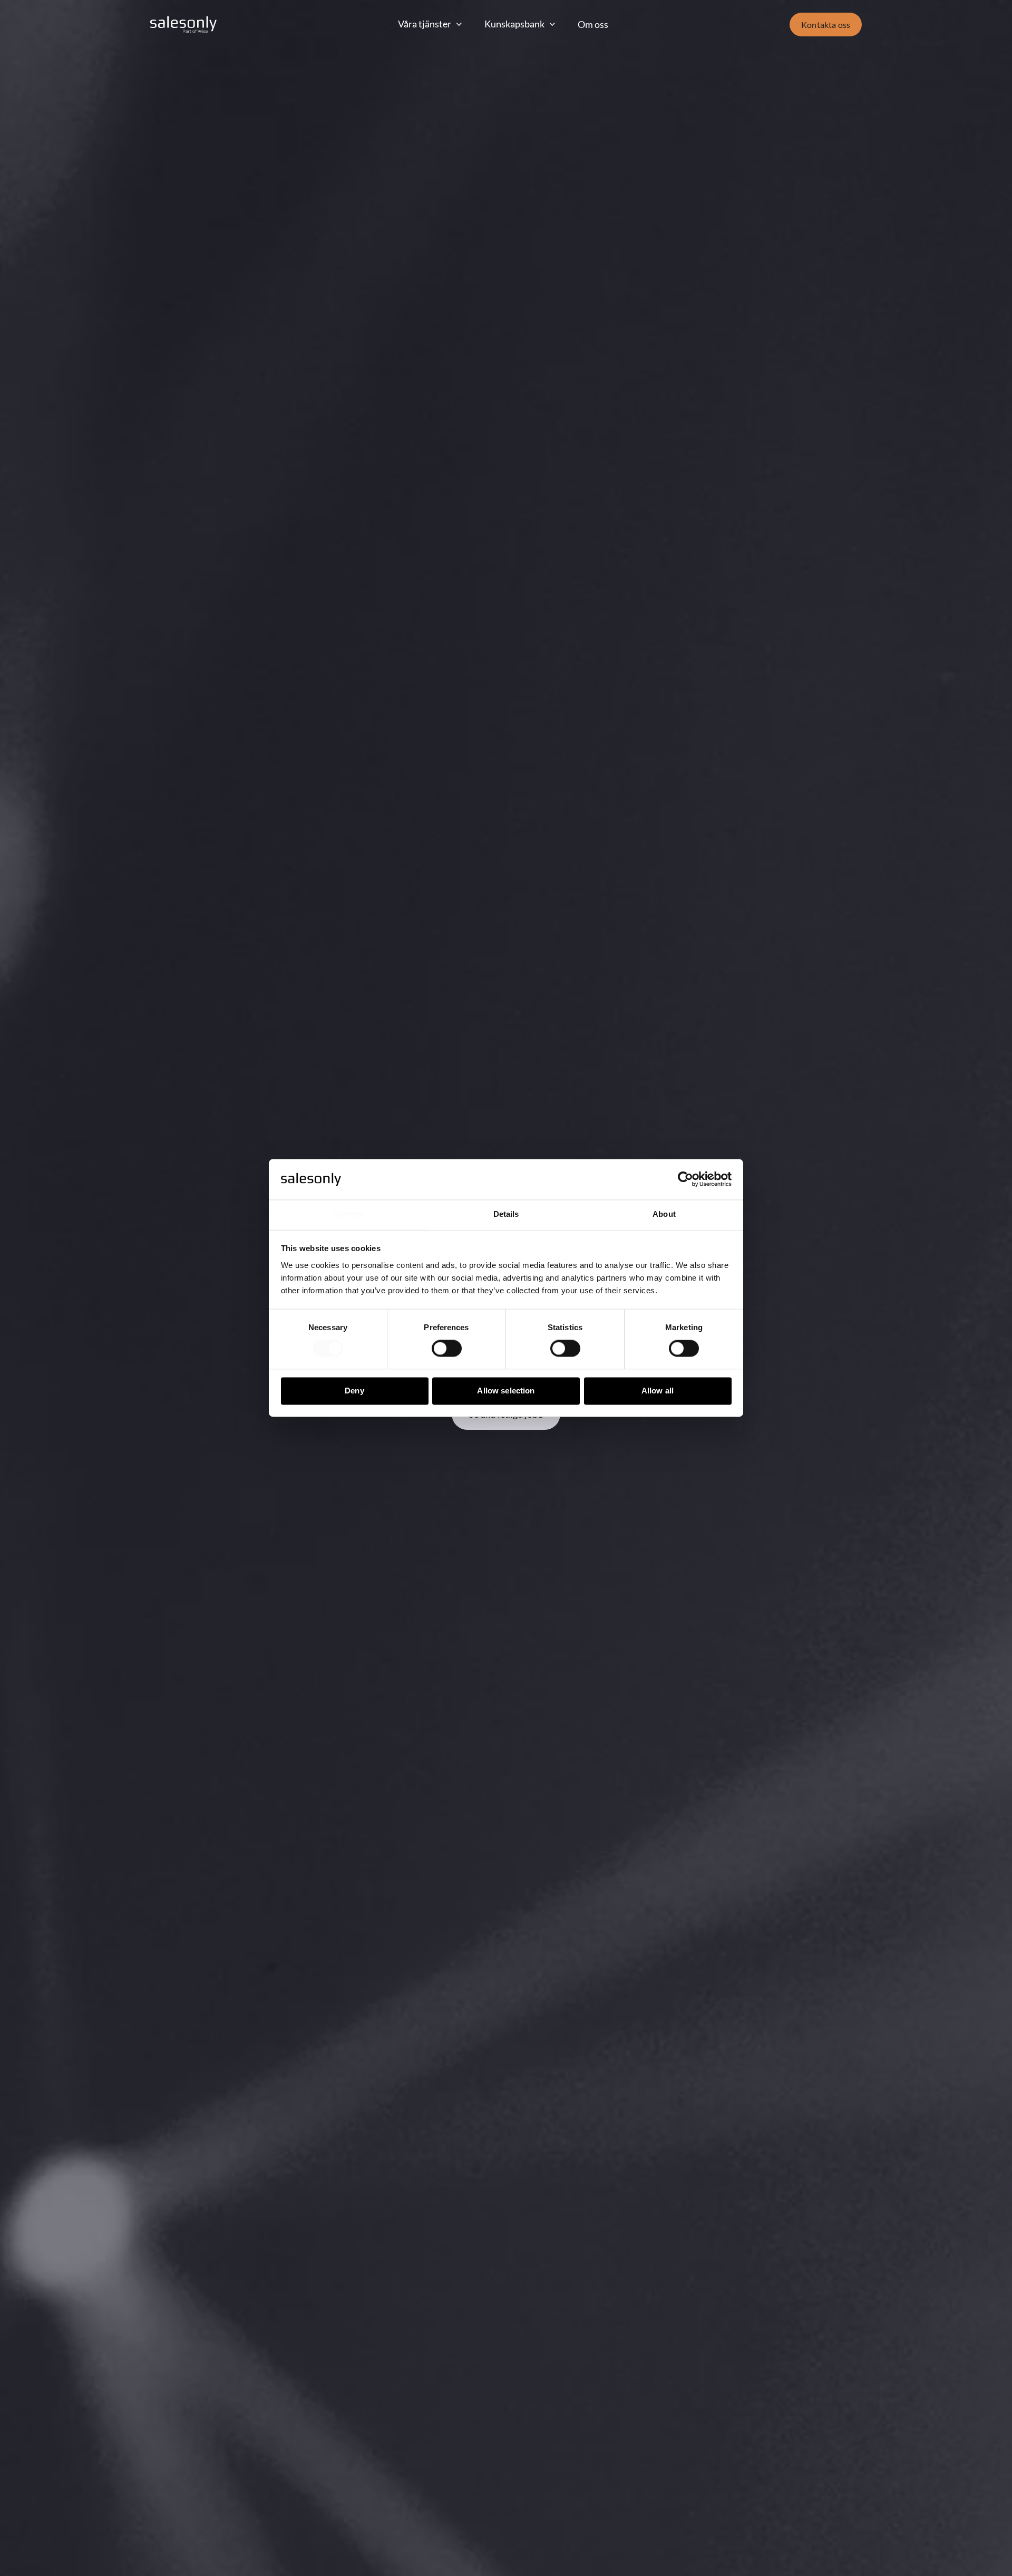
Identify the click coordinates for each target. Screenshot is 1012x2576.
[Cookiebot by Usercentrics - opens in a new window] (685, 1179)
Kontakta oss (826, 25)
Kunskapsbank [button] (514, 24)
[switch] (447, 1349)
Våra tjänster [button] (425, 24)
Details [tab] (506, 1214)
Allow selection (506, 1391)
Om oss (593, 24)
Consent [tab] (348, 1214)
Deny (354, 1391)
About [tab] (664, 1214)
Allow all (658, 1391)
